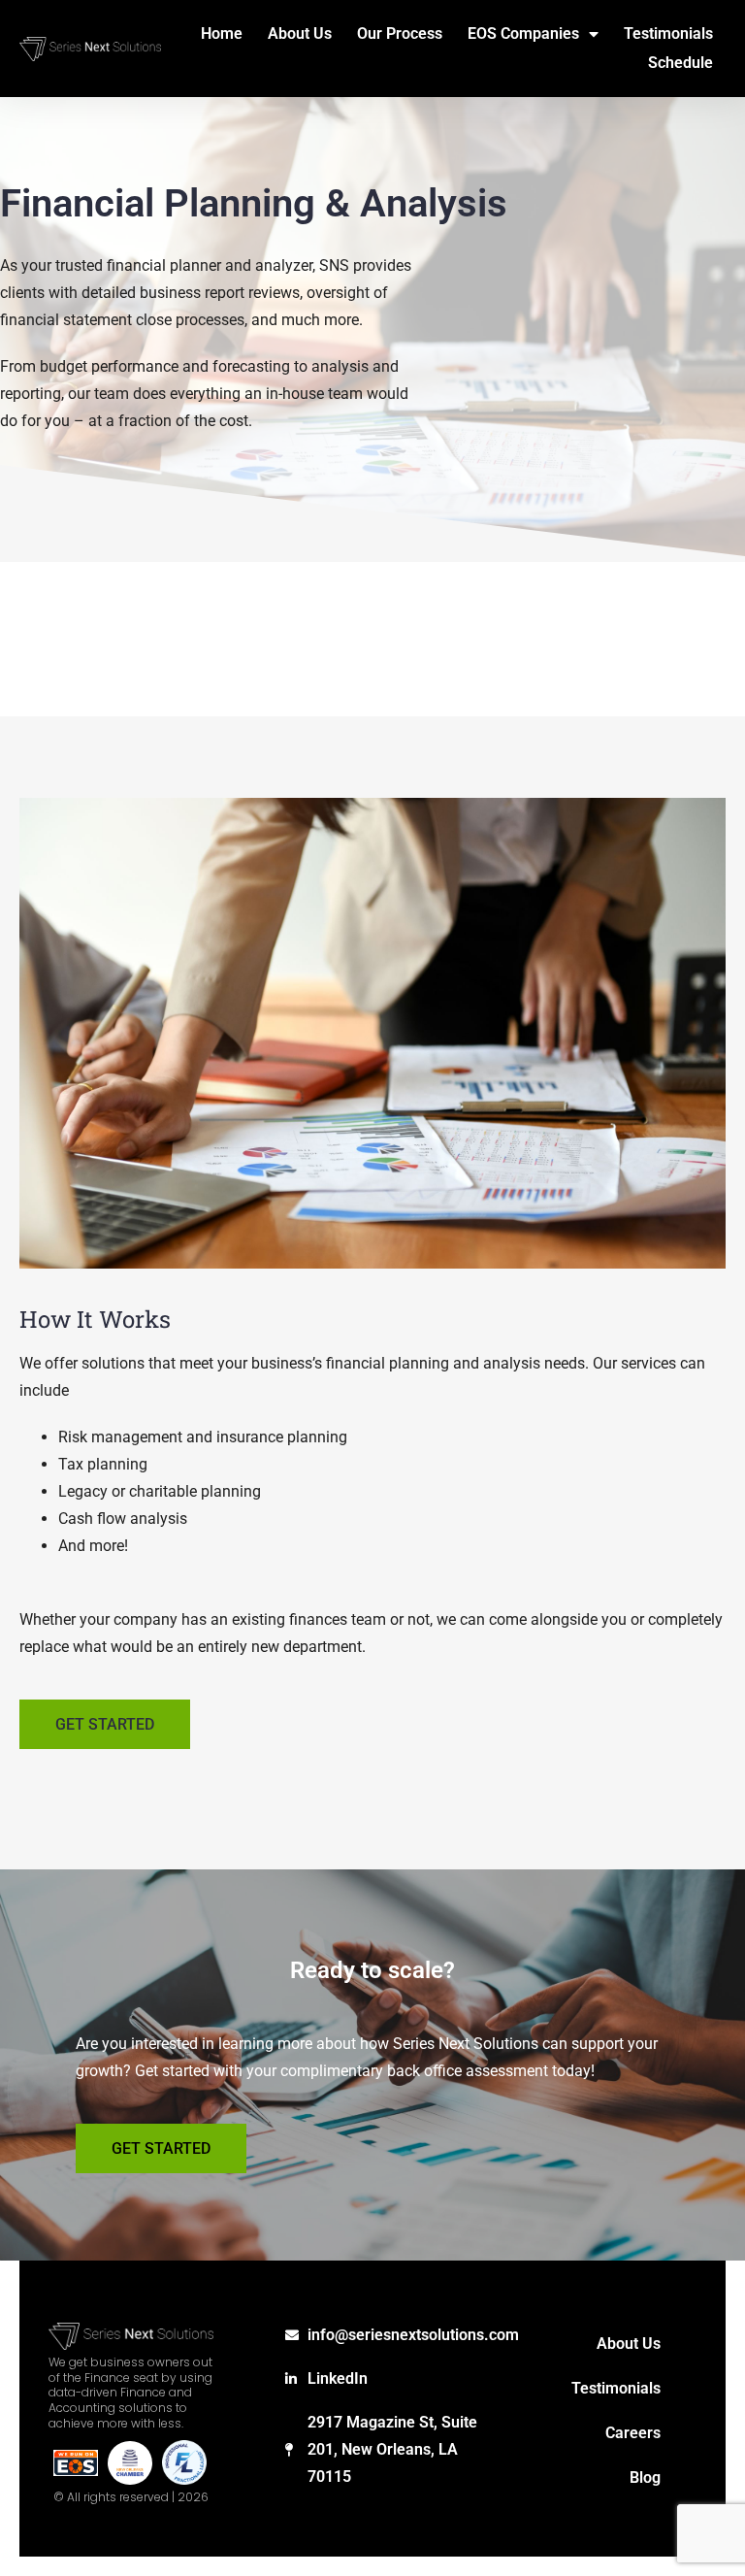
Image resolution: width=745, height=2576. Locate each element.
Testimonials (668, 33)
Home (222, 33)
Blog (645, 2477)
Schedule (680, 63)
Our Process (400, 33)
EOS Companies (523, 33)
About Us (300, 33)
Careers (633, 2433)
